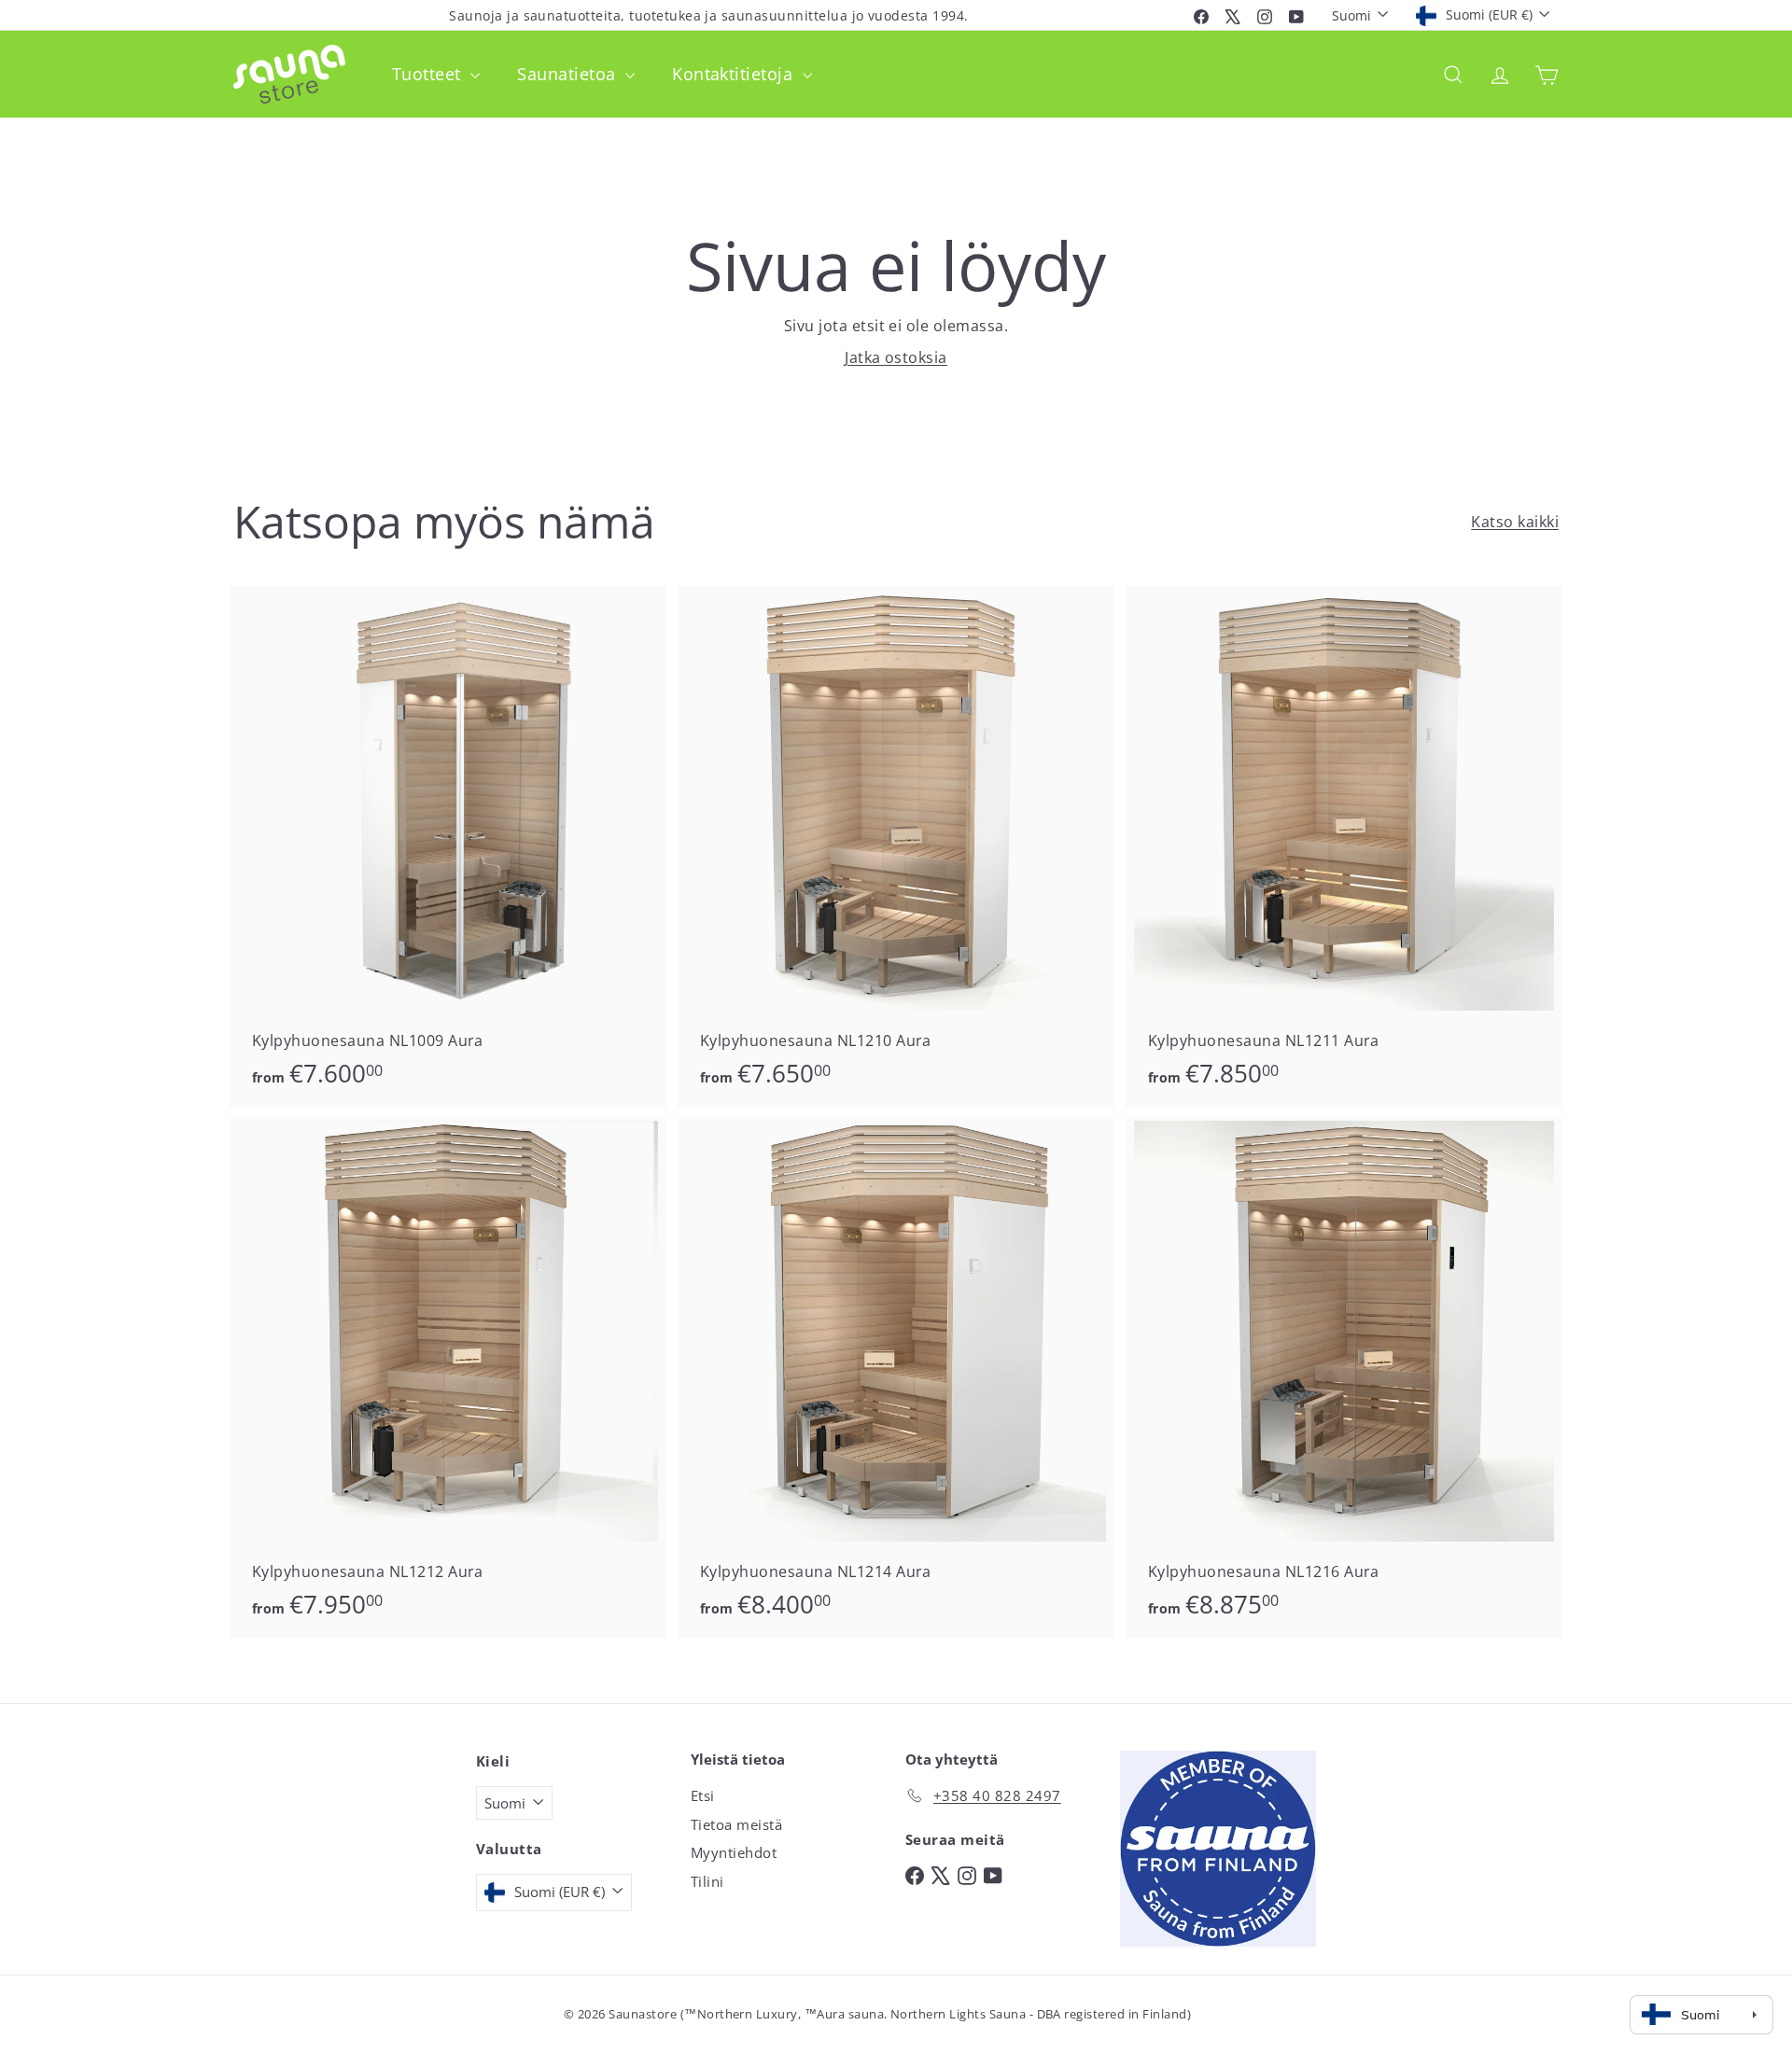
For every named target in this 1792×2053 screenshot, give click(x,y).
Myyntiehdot (734, 1852)
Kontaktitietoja (735, 74)
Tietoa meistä (736, 1824)
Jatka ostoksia (896, 357)
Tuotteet (429, 74)
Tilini (707, 1881)
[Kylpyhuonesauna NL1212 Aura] (448, 1378)
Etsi (703, 1795)
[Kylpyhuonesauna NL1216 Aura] (1344, 1378)
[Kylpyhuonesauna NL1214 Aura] (896, 1378)
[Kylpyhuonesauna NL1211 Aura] (1344, 847)
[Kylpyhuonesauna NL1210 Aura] (896, 847)
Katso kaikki (1515, 522)
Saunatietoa (569, 74)
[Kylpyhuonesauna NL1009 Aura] (448, 847)
